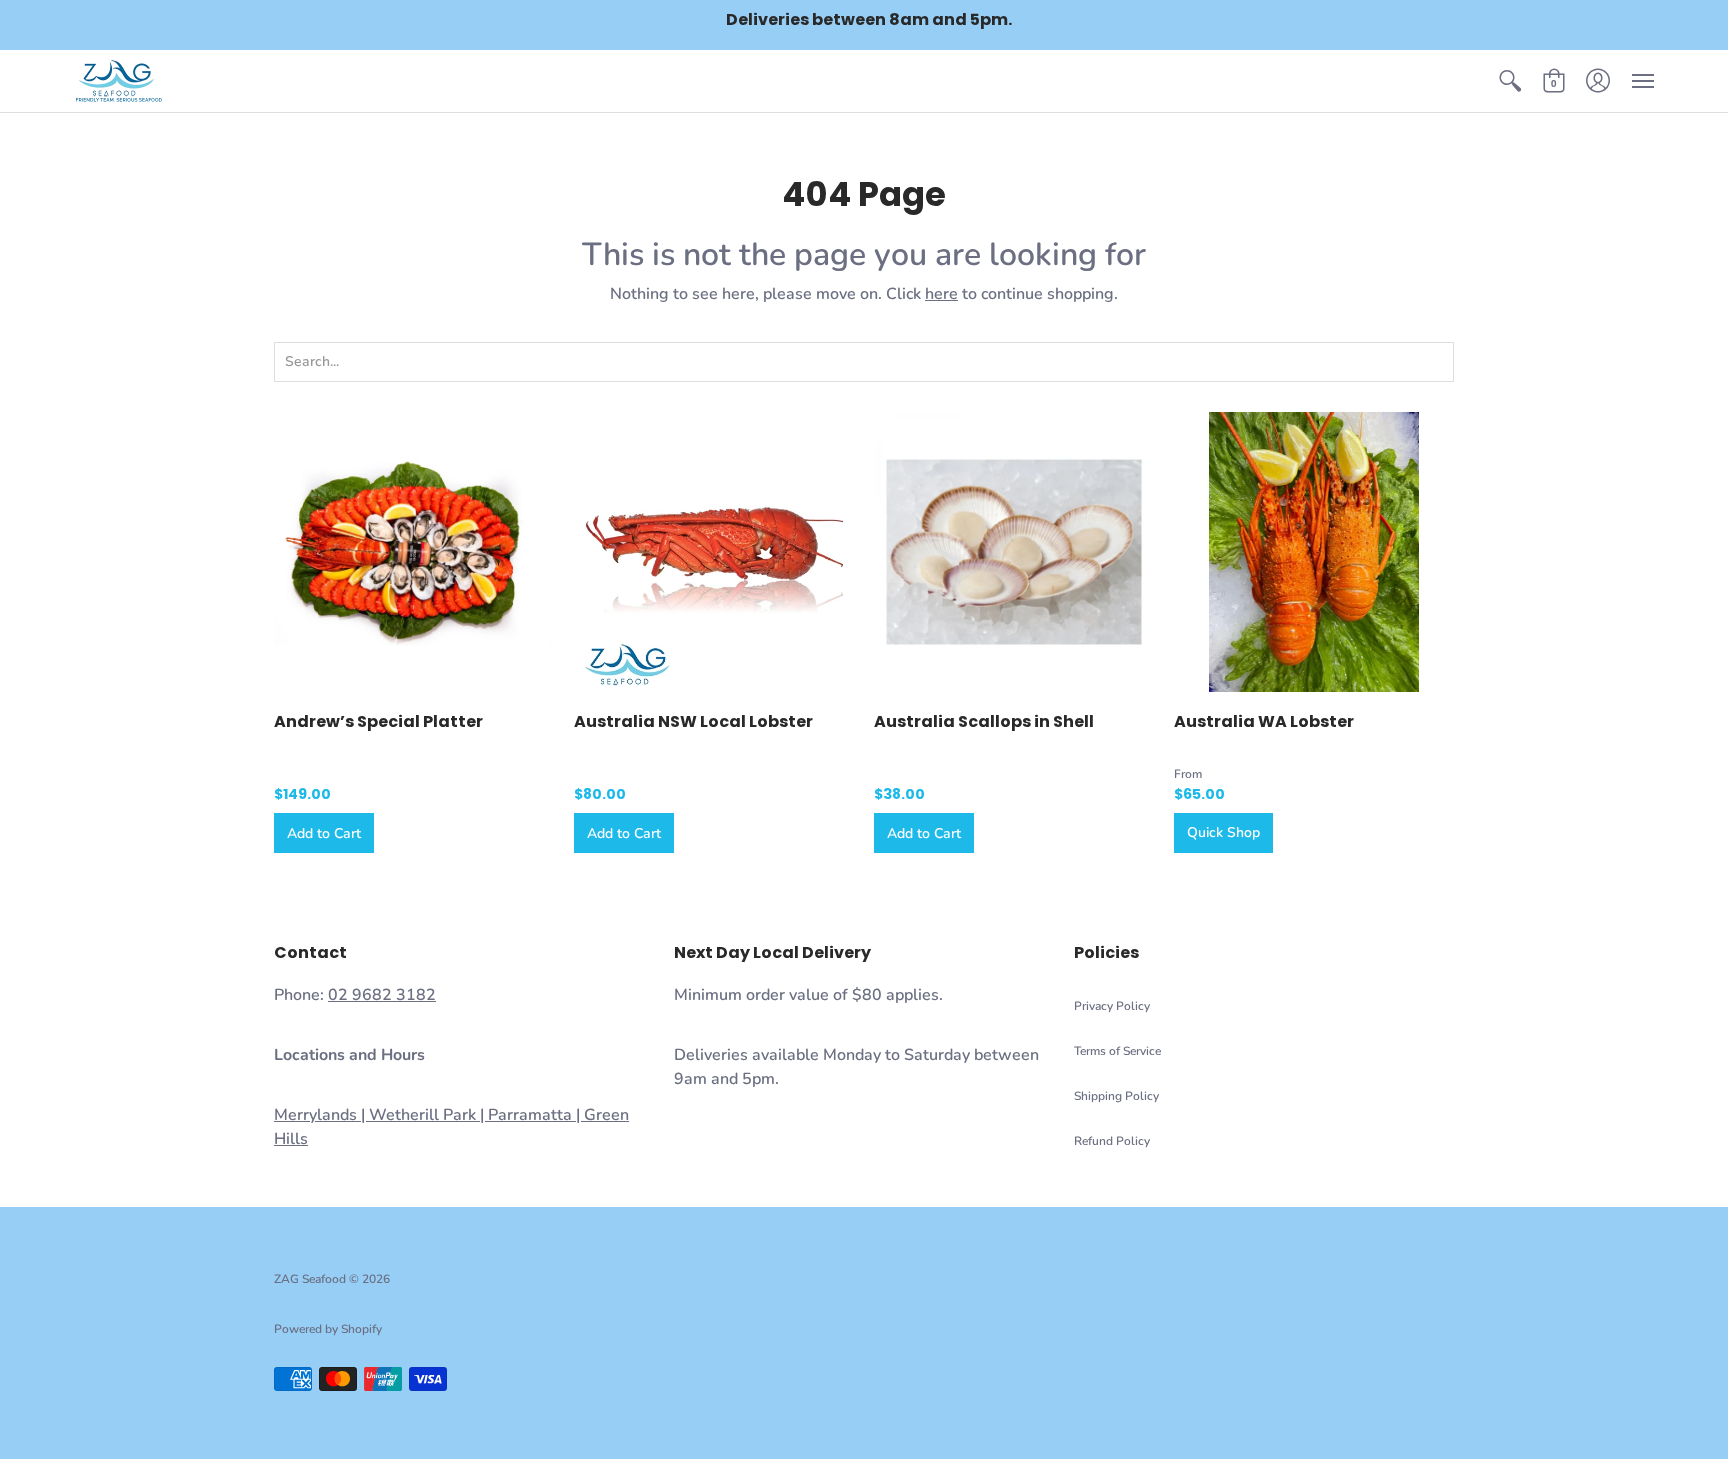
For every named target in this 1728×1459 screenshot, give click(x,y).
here (941, 294)
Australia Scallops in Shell (984, 721)
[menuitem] (1510, 81)
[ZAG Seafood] (119, 81)
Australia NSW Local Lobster (693, 721)
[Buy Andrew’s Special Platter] (414, 552)
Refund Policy (1112, 1141)
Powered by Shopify (328, 1329)
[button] (1510, 81)
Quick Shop (1223, 832)
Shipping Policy (1116, 1096)
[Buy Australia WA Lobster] (1314, 552)
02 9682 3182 (382, 995)
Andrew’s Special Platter (378, 721)
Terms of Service (1117, 1051)
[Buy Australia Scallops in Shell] (1014, 552)
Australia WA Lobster (1264, 721)
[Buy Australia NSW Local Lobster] (714, 552)
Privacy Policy (1112, 1006)
